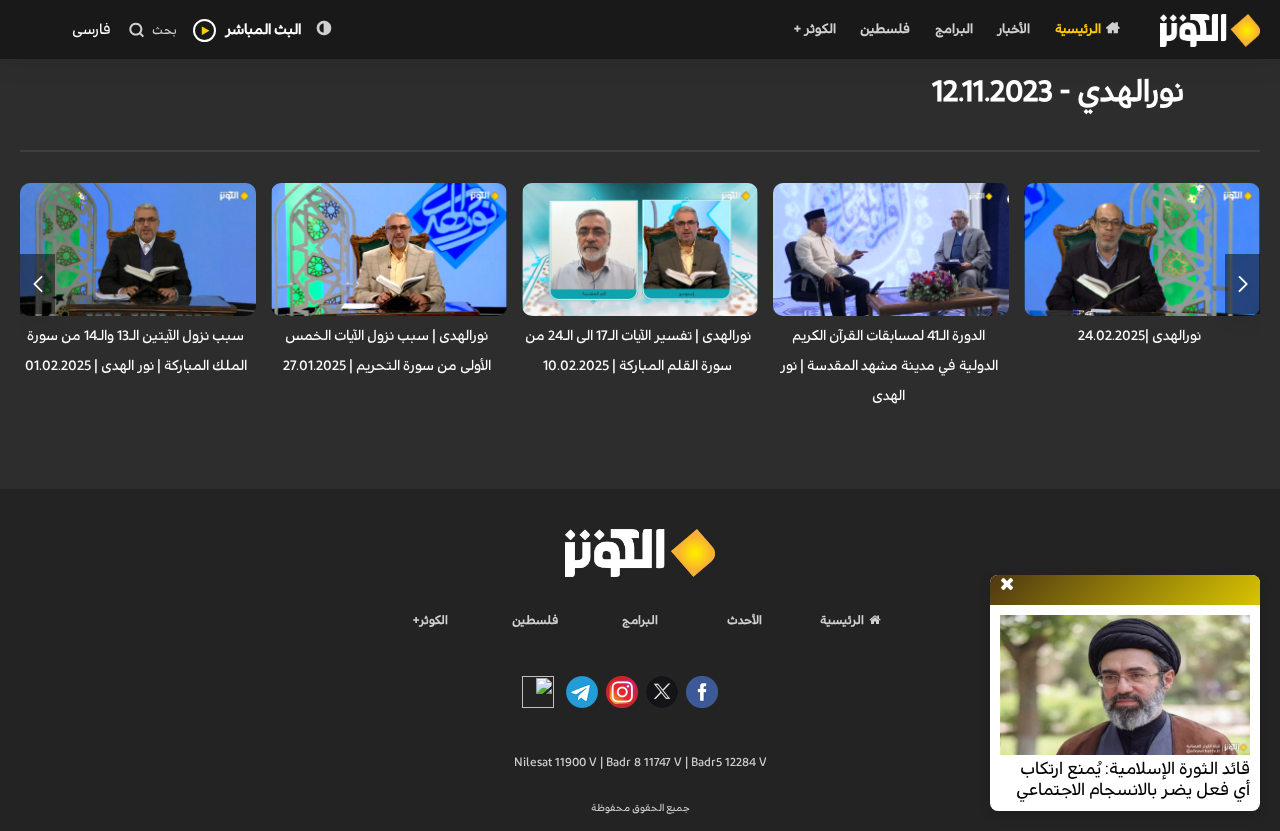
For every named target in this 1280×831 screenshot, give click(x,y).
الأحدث (744, 620)
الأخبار (1013, 29)
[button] (1242, 284)
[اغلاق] (1007, 585)
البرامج (954, 29)
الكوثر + (814, 29)
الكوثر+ (430, 620)
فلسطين (885, 29)
